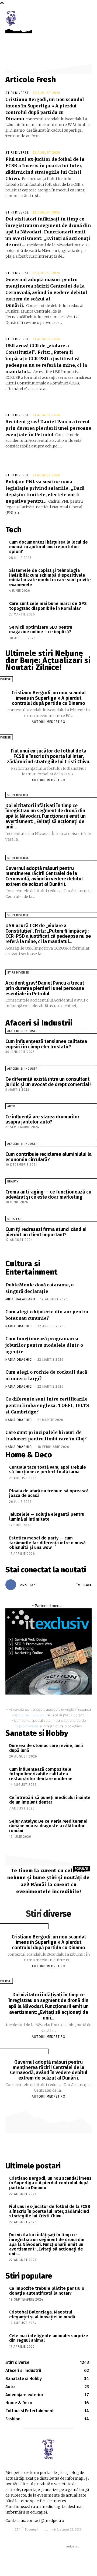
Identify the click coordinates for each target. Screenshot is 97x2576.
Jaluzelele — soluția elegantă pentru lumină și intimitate (47, 1517)
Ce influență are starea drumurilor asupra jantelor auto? (42, 1119)
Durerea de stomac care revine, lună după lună (46, 1748)
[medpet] (11, 18)
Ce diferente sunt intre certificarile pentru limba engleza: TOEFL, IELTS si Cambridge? (47, 1405)
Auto (11, 1106)
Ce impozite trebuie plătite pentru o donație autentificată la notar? (47, 2291)
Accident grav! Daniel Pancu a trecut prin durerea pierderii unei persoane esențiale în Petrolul (48, 428)
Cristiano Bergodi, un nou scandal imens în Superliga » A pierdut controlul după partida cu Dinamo (49, 698)
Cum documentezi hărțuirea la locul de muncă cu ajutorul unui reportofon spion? (48, 547)
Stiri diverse (17, 93)
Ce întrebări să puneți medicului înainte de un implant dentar (50, 1800)
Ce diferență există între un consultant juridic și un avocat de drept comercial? (48, 1082)
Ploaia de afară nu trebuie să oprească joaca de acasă (49, 1493)
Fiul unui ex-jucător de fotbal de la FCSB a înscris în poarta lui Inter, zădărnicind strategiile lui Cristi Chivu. (49, 756)
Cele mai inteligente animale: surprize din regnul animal (49, 2338)
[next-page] (8, 1245)
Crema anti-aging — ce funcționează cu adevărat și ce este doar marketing (48, 1195)
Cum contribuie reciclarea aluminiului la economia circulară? (48, 1157)
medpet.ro (72, 2547)
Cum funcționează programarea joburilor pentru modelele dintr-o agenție (44, 1345)
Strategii (15, 1219)
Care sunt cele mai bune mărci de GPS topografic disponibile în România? (48, 606)
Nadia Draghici (19, 1326)
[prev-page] (3, 1245)
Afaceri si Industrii (24, 1031)
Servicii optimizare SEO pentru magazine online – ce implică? (41, 630)
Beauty (13, 1182)
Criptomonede (27, 1726)
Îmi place (84, 1585)
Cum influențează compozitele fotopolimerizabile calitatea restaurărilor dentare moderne (41, 1774)
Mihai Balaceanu (20, 1299)
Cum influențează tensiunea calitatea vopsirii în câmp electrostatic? (46, 1044)
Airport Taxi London (28, 1715)
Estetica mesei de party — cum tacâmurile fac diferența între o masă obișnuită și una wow (47, 1543)
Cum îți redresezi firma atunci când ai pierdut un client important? (46, 1232)
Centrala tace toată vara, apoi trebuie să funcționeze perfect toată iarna (48, 1470)
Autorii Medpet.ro (49, 722)
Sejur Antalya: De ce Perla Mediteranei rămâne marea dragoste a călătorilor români (48, 1826)
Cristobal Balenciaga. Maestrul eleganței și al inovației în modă (42, 2314)
